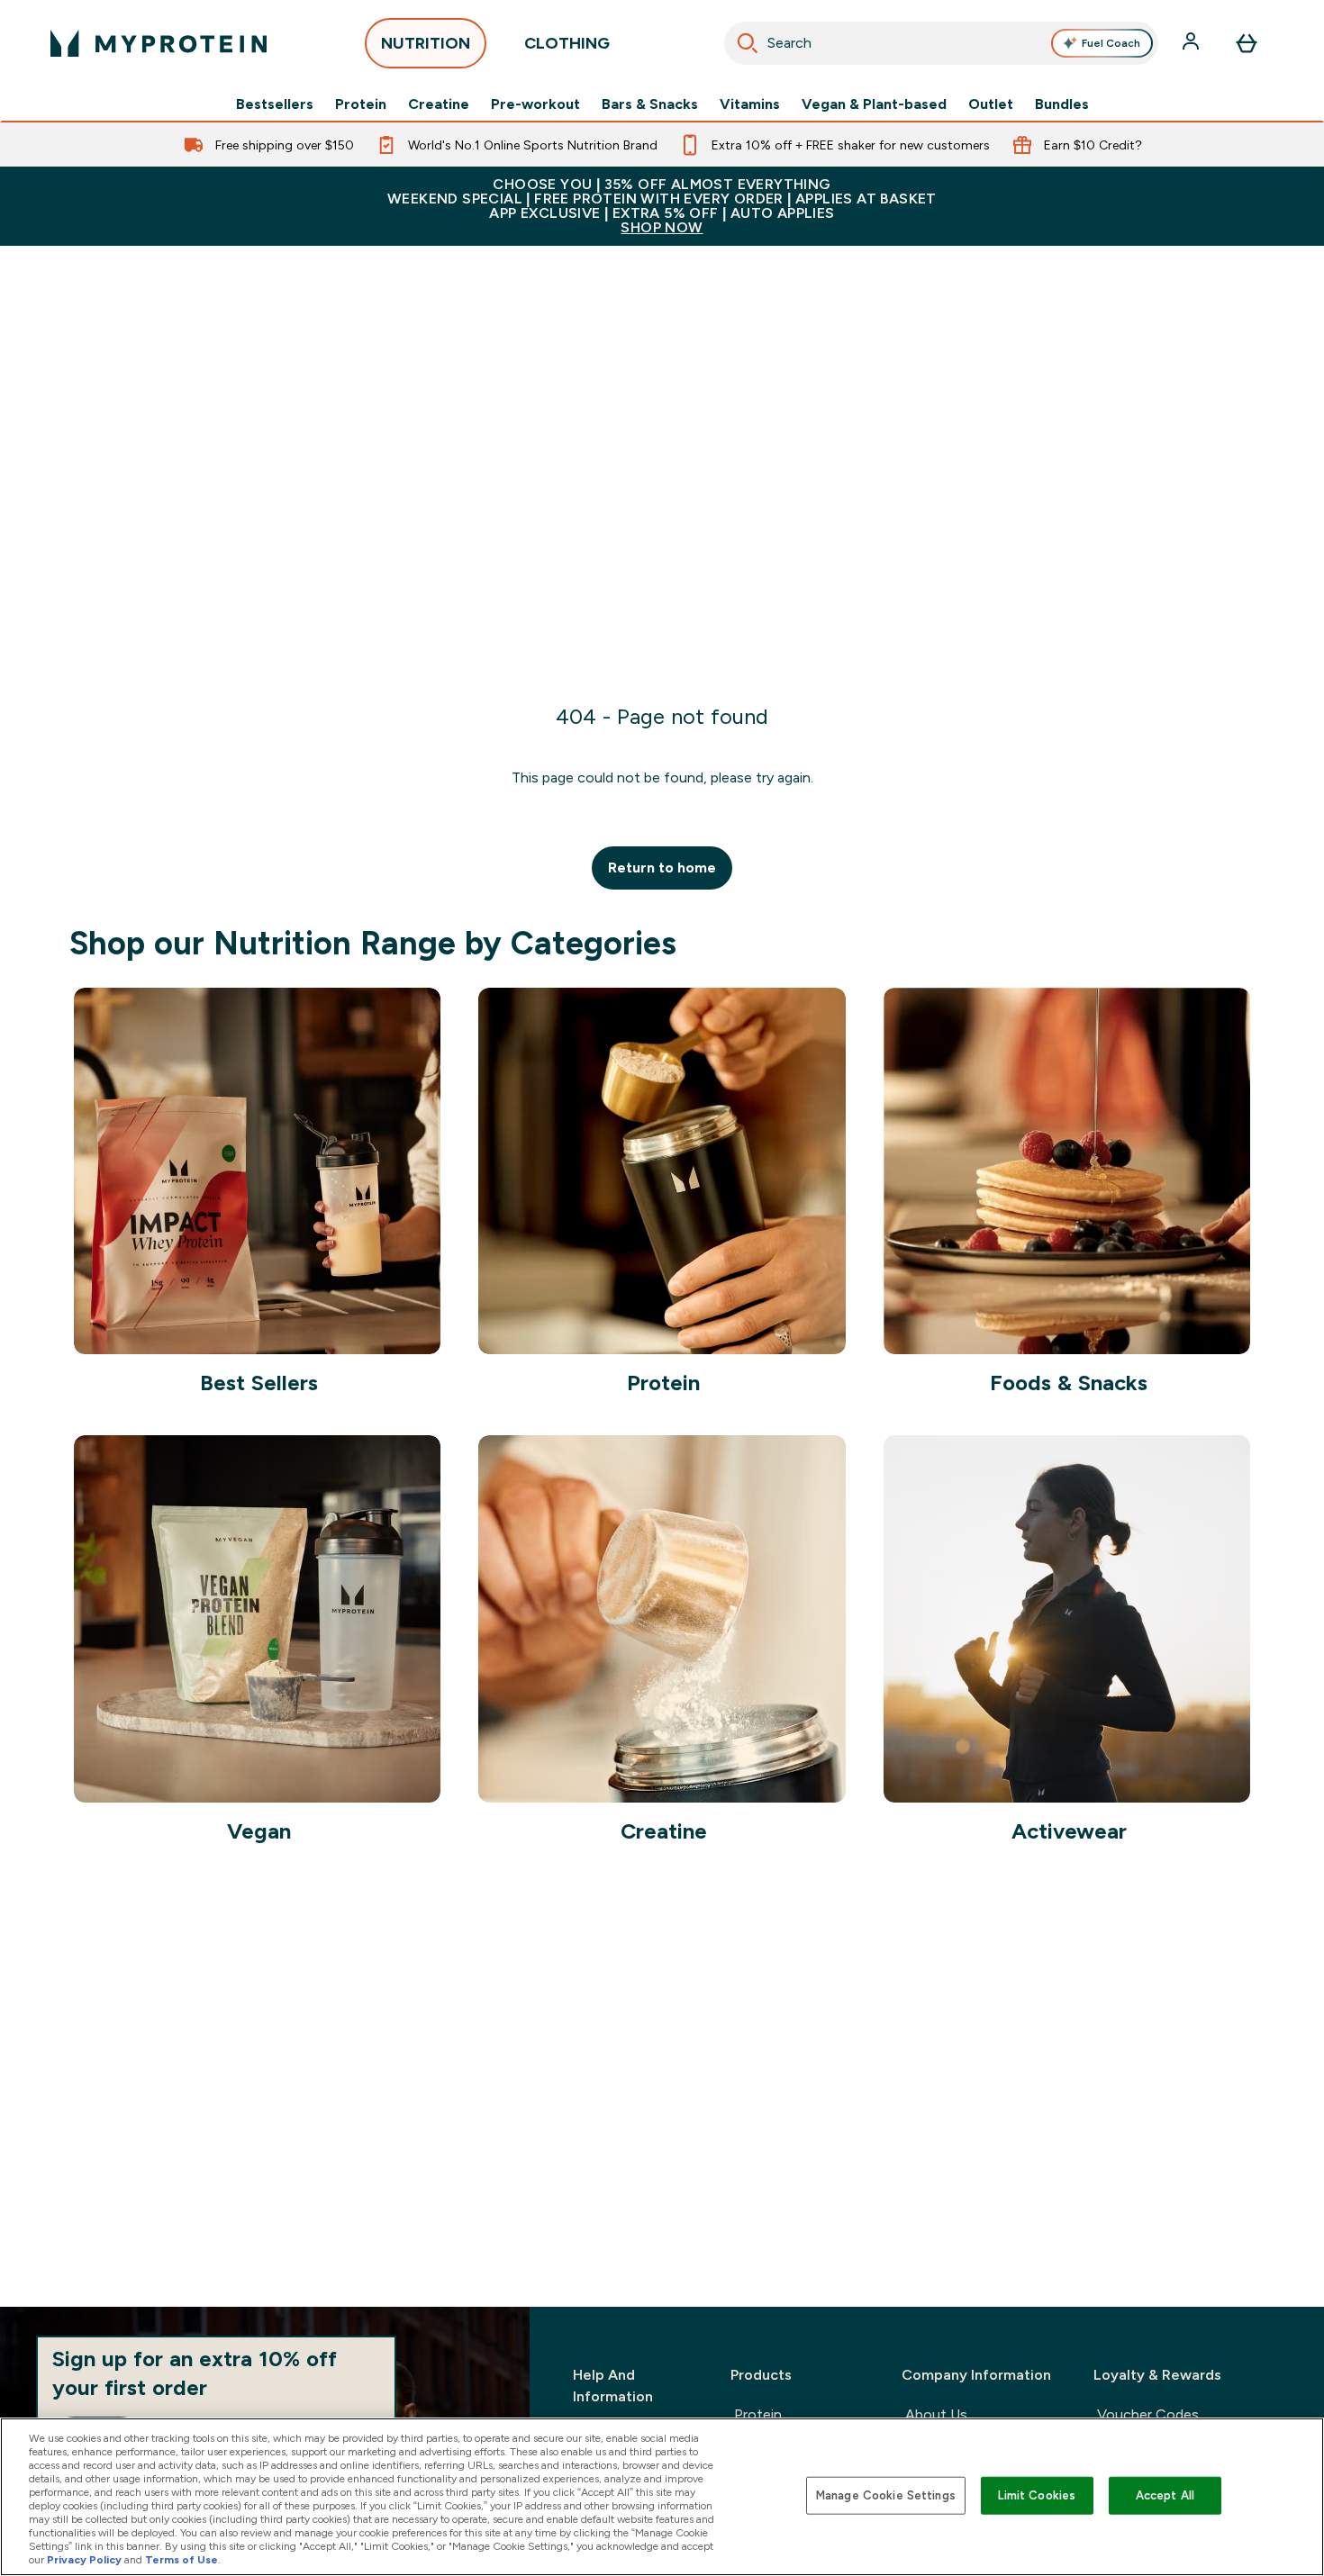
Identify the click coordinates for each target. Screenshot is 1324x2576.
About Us (936, 2414)
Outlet (991, 104)
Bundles (1062, 104)
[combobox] (941, 43)
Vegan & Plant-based (874, 104)
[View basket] (1247, 43)
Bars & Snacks (650, 104)
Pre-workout (535, 104)
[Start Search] (748, 43)
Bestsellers (275, 104)
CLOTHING (567, 43)
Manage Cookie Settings (886, 2495)
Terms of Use (181, 2560)
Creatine (439, 104)
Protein (361, 104)
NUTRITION (426, 43)
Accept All (1165, 2495)
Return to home (662, 868)
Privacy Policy (84, 2560)
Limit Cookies (1037, 2495)
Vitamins (750, 104)
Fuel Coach (1111, 43)
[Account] (1193, 43)
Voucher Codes (1148, 2414)
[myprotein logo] (159, 43)
